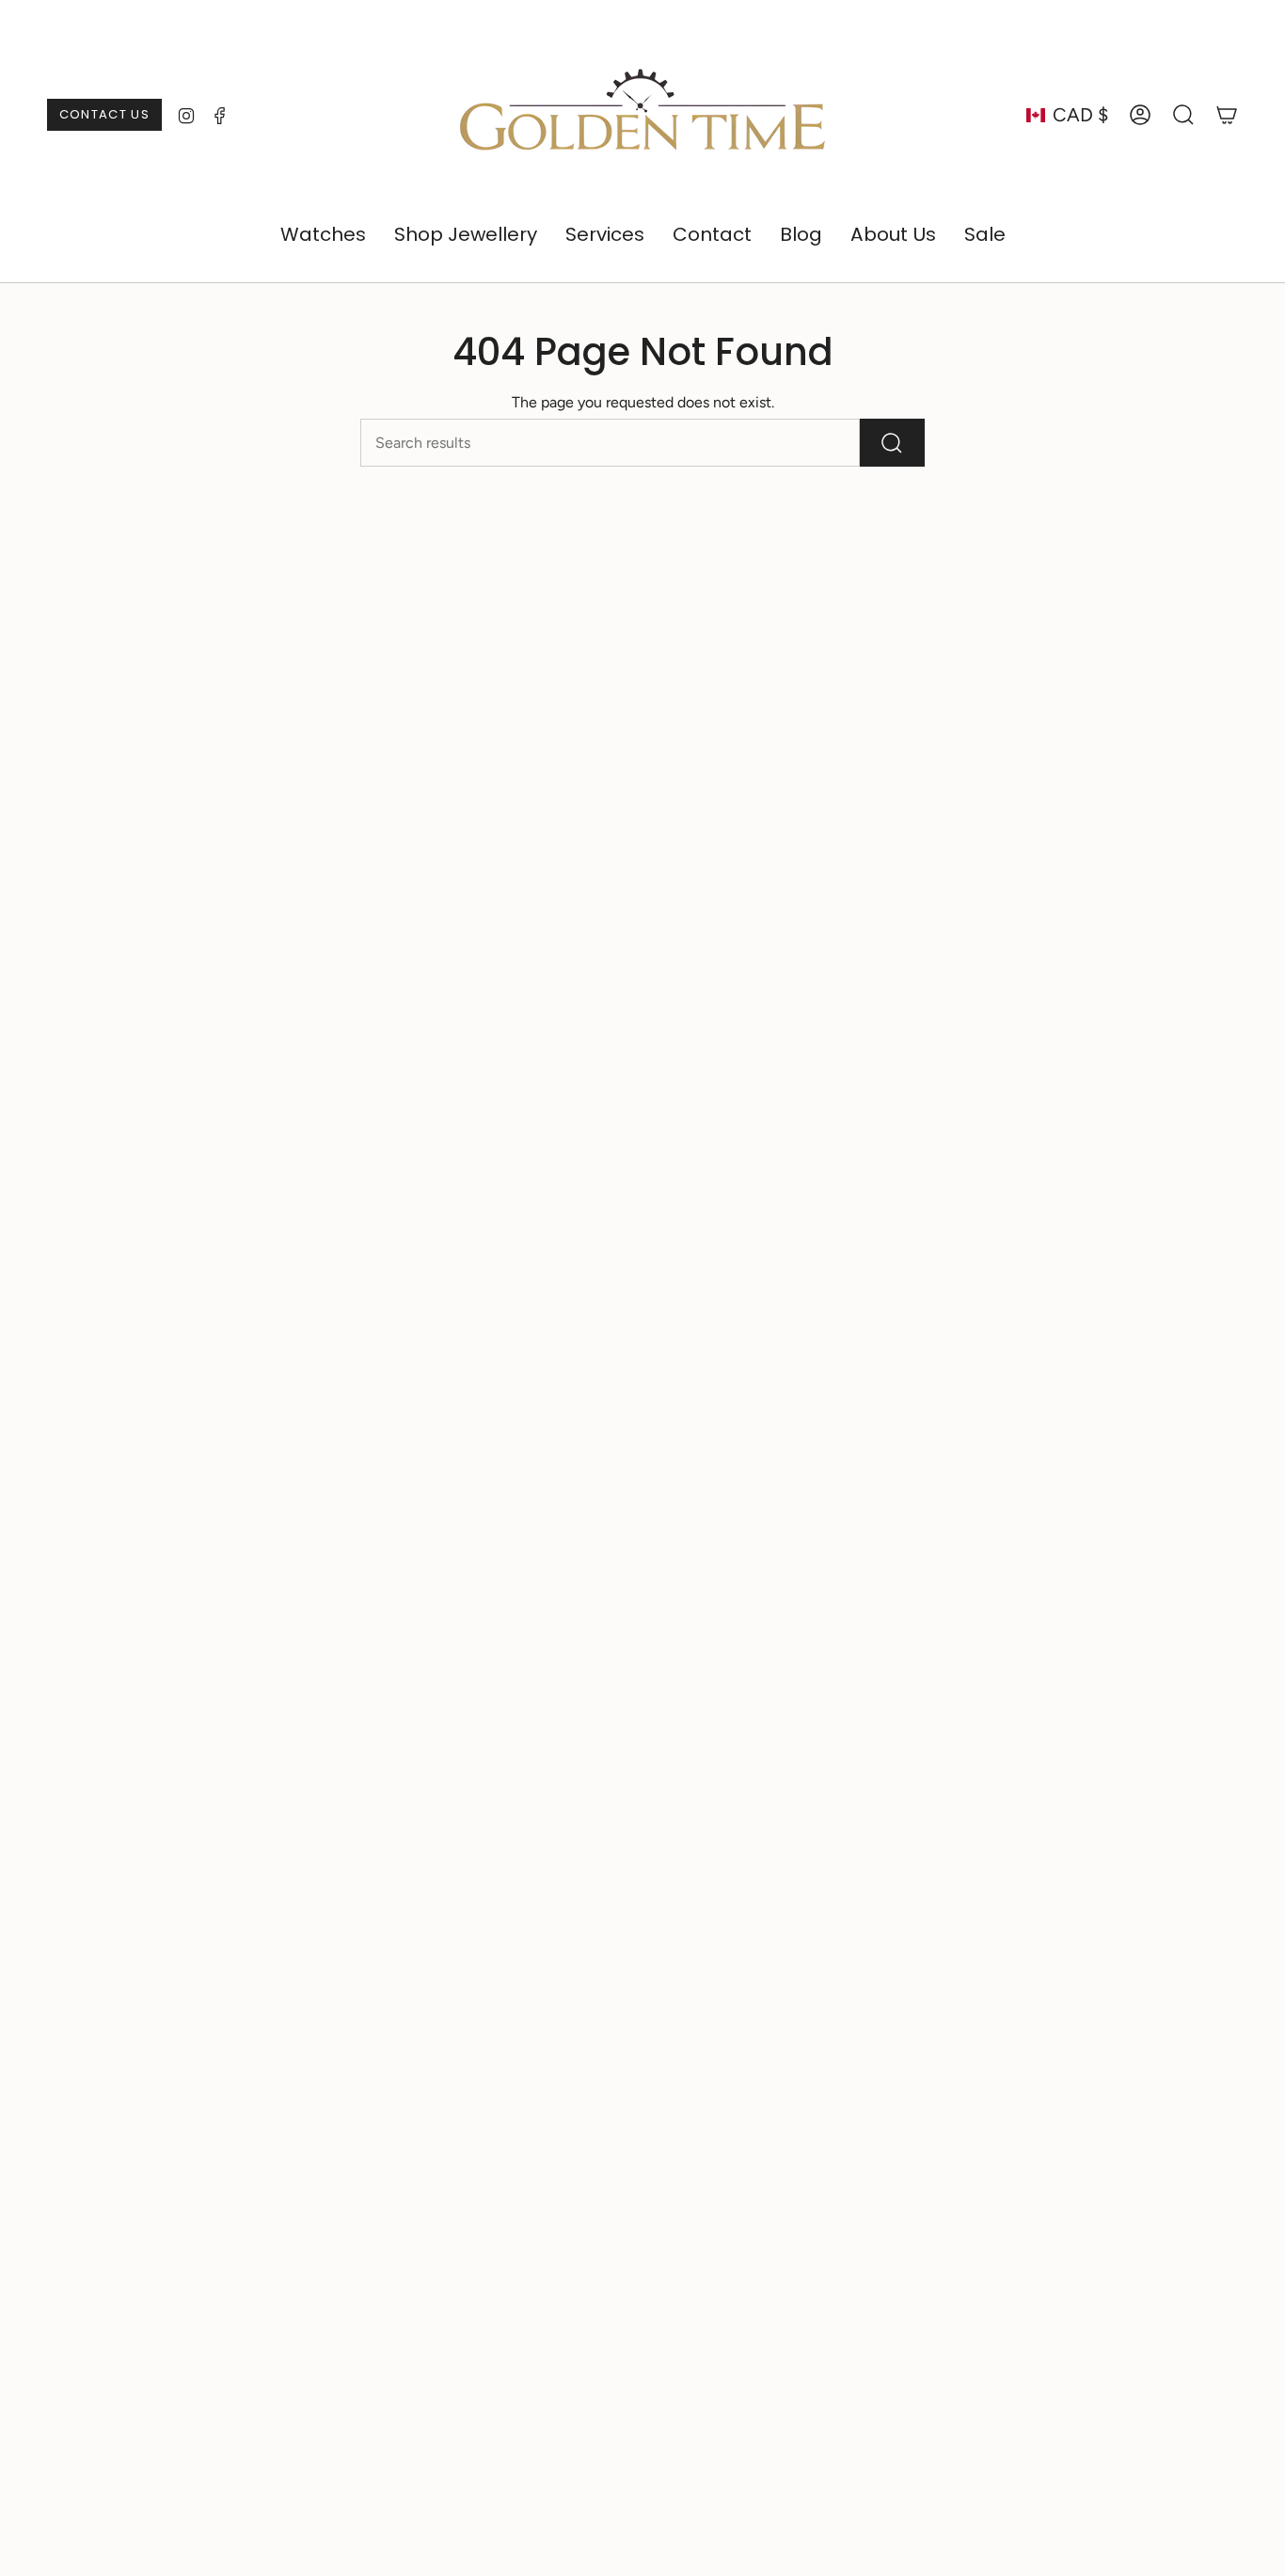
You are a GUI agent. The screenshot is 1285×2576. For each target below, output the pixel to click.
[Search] (892, 443)
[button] (323, 235)
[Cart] (1227, 115)
